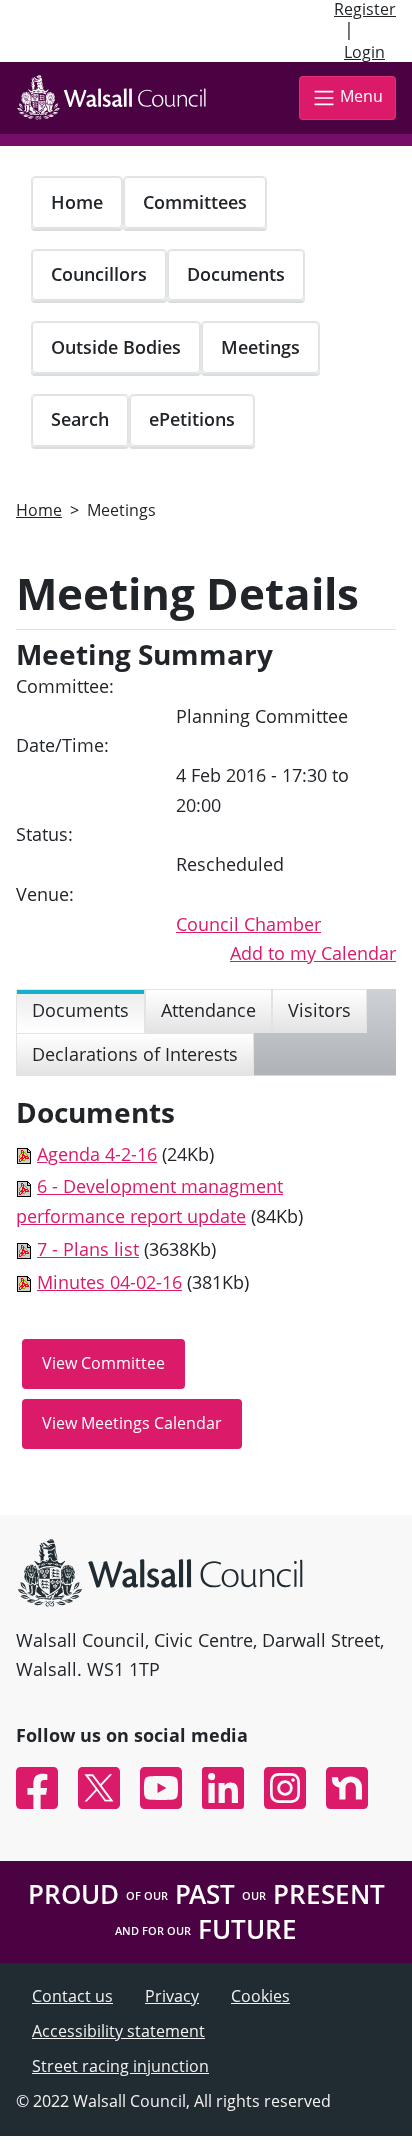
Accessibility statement (118, 2031)
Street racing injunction (120, 2066)
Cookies (260, 1996)
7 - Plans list (88, 1249)
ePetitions (192, 419)
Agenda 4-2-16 (97, 1154)
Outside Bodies (116, 347)
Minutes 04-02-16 (109, 1282)
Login (364, 52)
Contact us (72, 1996)
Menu (361, 97)
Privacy (172, 1996)
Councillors (99, 274)
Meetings (260, 347)
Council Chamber (248, 924)
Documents (236, 274)
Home (77, 202)
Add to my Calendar (313, 953)
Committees (195, 202)
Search (80, 419)
